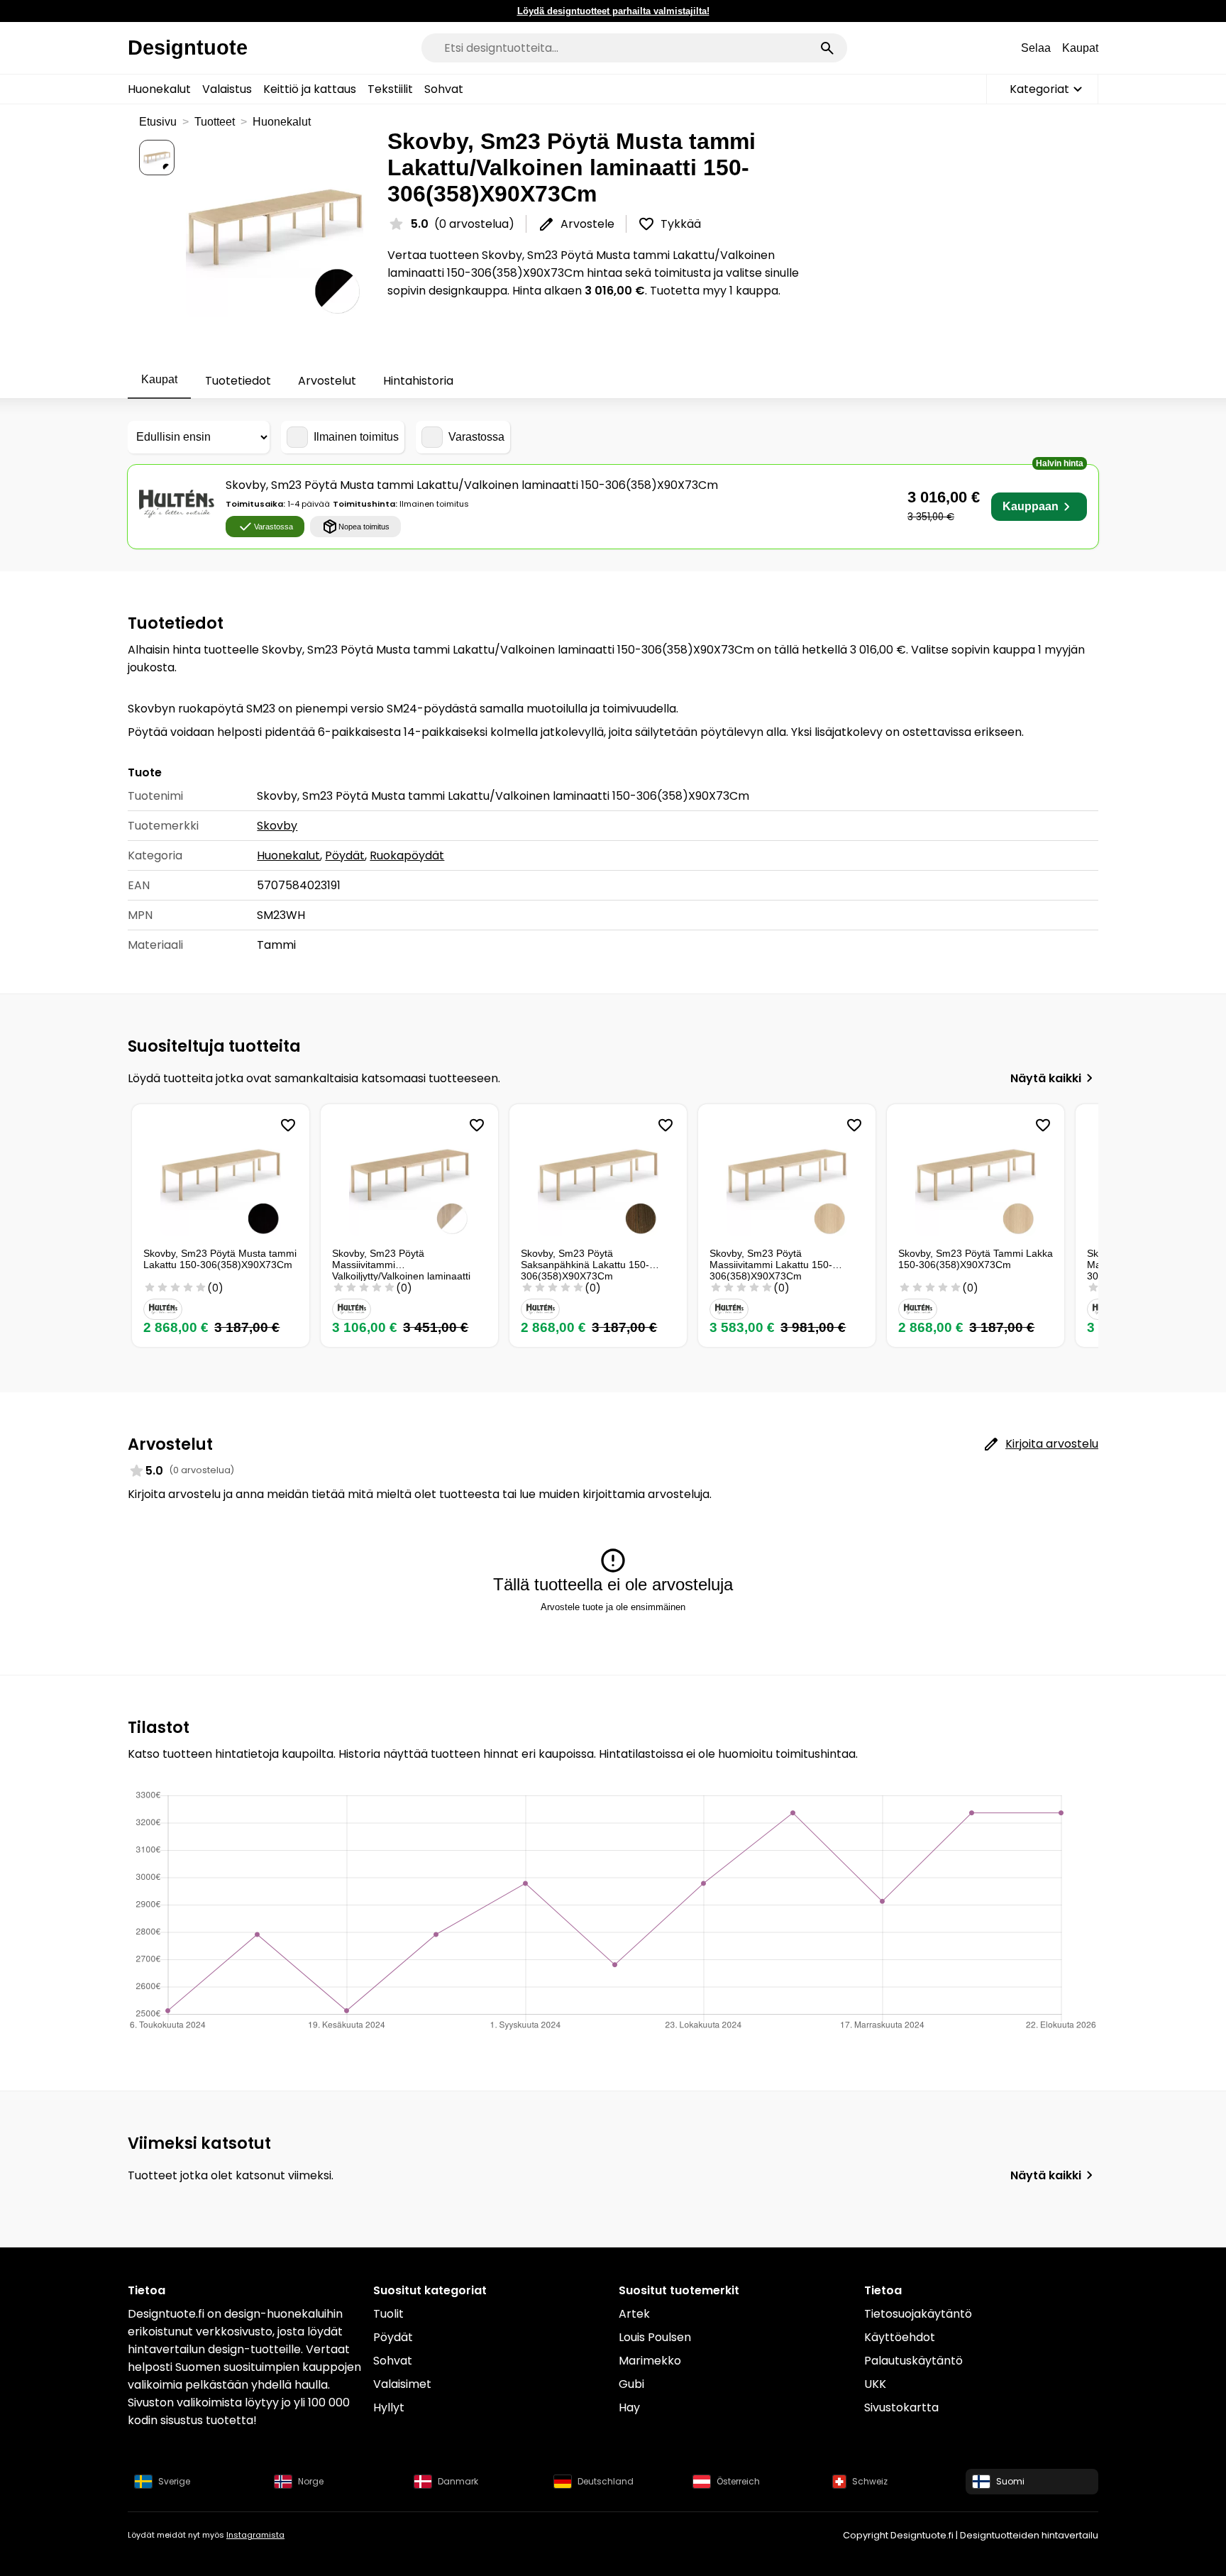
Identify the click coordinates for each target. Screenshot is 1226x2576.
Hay (629, 2407)
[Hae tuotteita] (827, 48)
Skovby (277, 826)
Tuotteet (215, 122)
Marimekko (650, 2361)
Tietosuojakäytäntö (918, 2314)
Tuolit (388, 2314)
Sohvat (444, 89)
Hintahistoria (418, 381)
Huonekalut (159, 89)
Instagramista (255, 2535)
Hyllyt (389, 2407)
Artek (634, 2314)
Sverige (174, 2481)
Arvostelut (327, 381)
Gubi (631, 2384)
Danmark (458, 2481)
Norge (311, 2481)
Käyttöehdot (900, 2337)
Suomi (1010, 2481)
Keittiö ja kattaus (310, 89)
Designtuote (188, 48)
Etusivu (158, 122)
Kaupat (1080, 48)
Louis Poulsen (655, 2337)
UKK (875, 2384)
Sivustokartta (901, 2407)
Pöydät (345, 855)
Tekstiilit (390, 89)
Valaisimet (402, 2384)
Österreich (738, 2481)
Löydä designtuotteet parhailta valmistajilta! (613, 11)
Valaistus (227, 89)
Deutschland (606, 2481)
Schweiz (870, 2481)
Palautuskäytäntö (913, 2361)
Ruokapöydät (407, 855)
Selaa (1036, 48)
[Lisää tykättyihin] (288, 1125)
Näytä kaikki (1046, 1078)
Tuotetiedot (238, 381)
